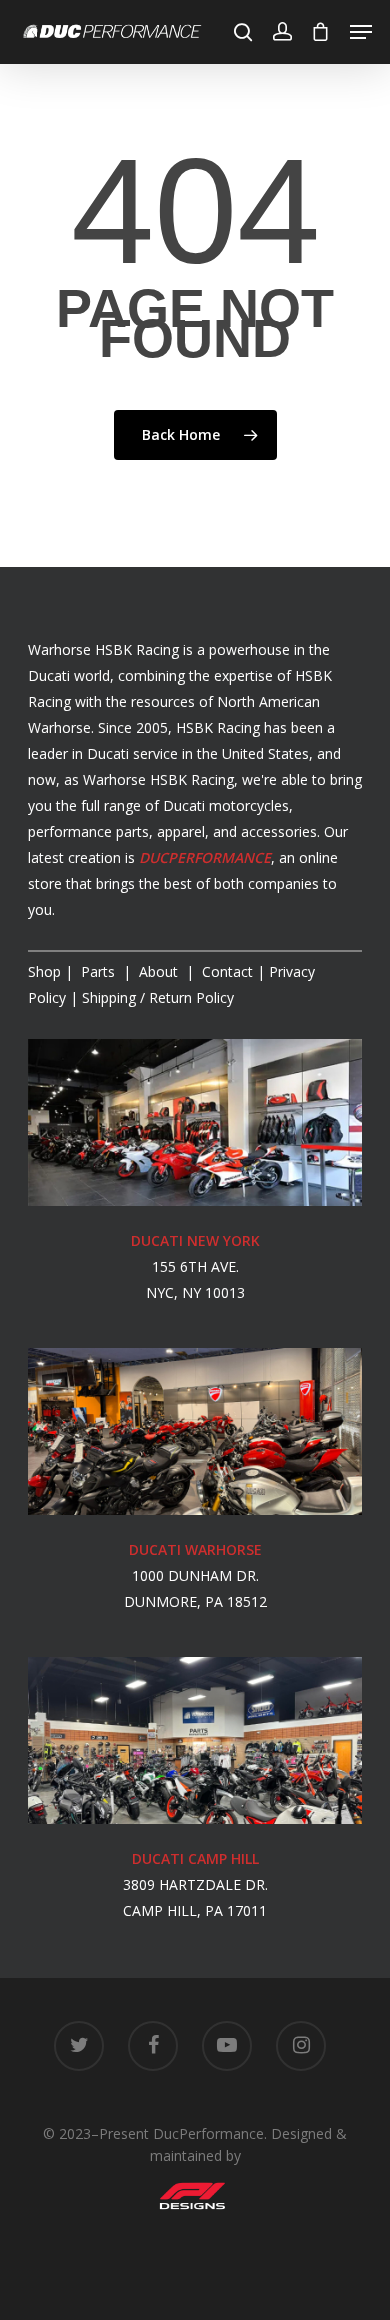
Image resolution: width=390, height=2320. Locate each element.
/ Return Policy (156, 997)
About (160, 971)
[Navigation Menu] (361, 32)
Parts (100, 971)
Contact (227, 971)
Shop (44, 971)
